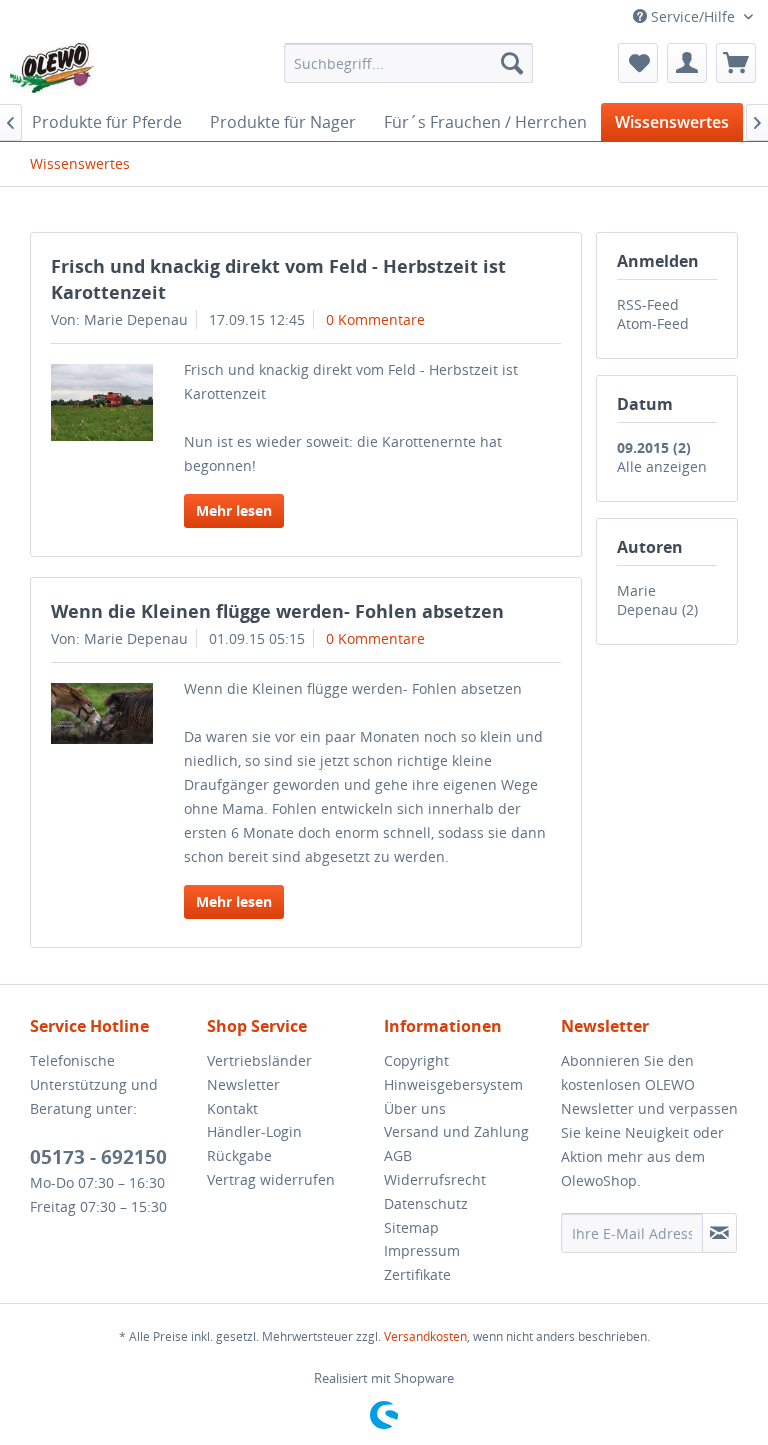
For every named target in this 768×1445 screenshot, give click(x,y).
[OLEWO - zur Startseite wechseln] (52, 68)
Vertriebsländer (259, 1060)
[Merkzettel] (638, 63)
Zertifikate (417, 1274)
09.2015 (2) (654, 447)
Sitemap (411, 1227)
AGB (398, 1155)
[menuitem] (409, 63)
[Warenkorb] (736, 63)
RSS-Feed (648, 304)
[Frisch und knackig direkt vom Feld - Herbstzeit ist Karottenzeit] (102, 402)
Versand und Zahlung (456, 1131)
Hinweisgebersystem (453, 1084)
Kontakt (232, 1108)
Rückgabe (239, 1155)
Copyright (416, 1060)
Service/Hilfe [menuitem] (693, 16)
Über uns (415, 1108)
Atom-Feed (653, 323)
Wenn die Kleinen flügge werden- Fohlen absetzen (277, 611)
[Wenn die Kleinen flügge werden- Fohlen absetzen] (102, 713)
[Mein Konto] (687, 63)
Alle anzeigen (662, 466)
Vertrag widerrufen (271, 1179)
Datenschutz (426, 1203)
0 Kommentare (375, 319)
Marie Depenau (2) (657, 600)
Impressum (422, 1250)
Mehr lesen (234, 510)
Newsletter (243, 1084)
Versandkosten (425, 1336)
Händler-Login (254, 1131)
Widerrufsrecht (435, 1179)
